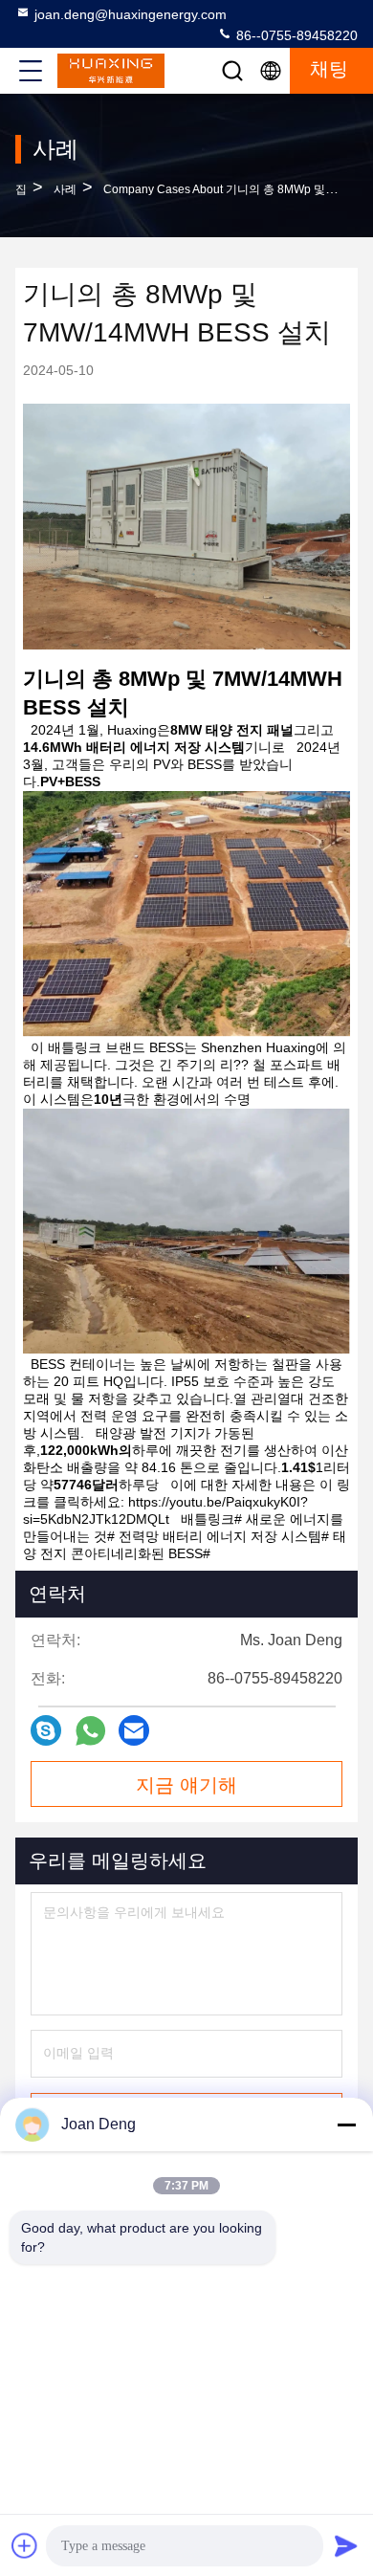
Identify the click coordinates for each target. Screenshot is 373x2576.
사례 (65, 189)
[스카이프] (46, 1730)
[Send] (346, 2545)
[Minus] (346, 2125)
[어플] (90, 1731)
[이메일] (134, 1730)
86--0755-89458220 (295, 35)
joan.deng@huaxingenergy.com (131, 14)
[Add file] (25, 2545)
